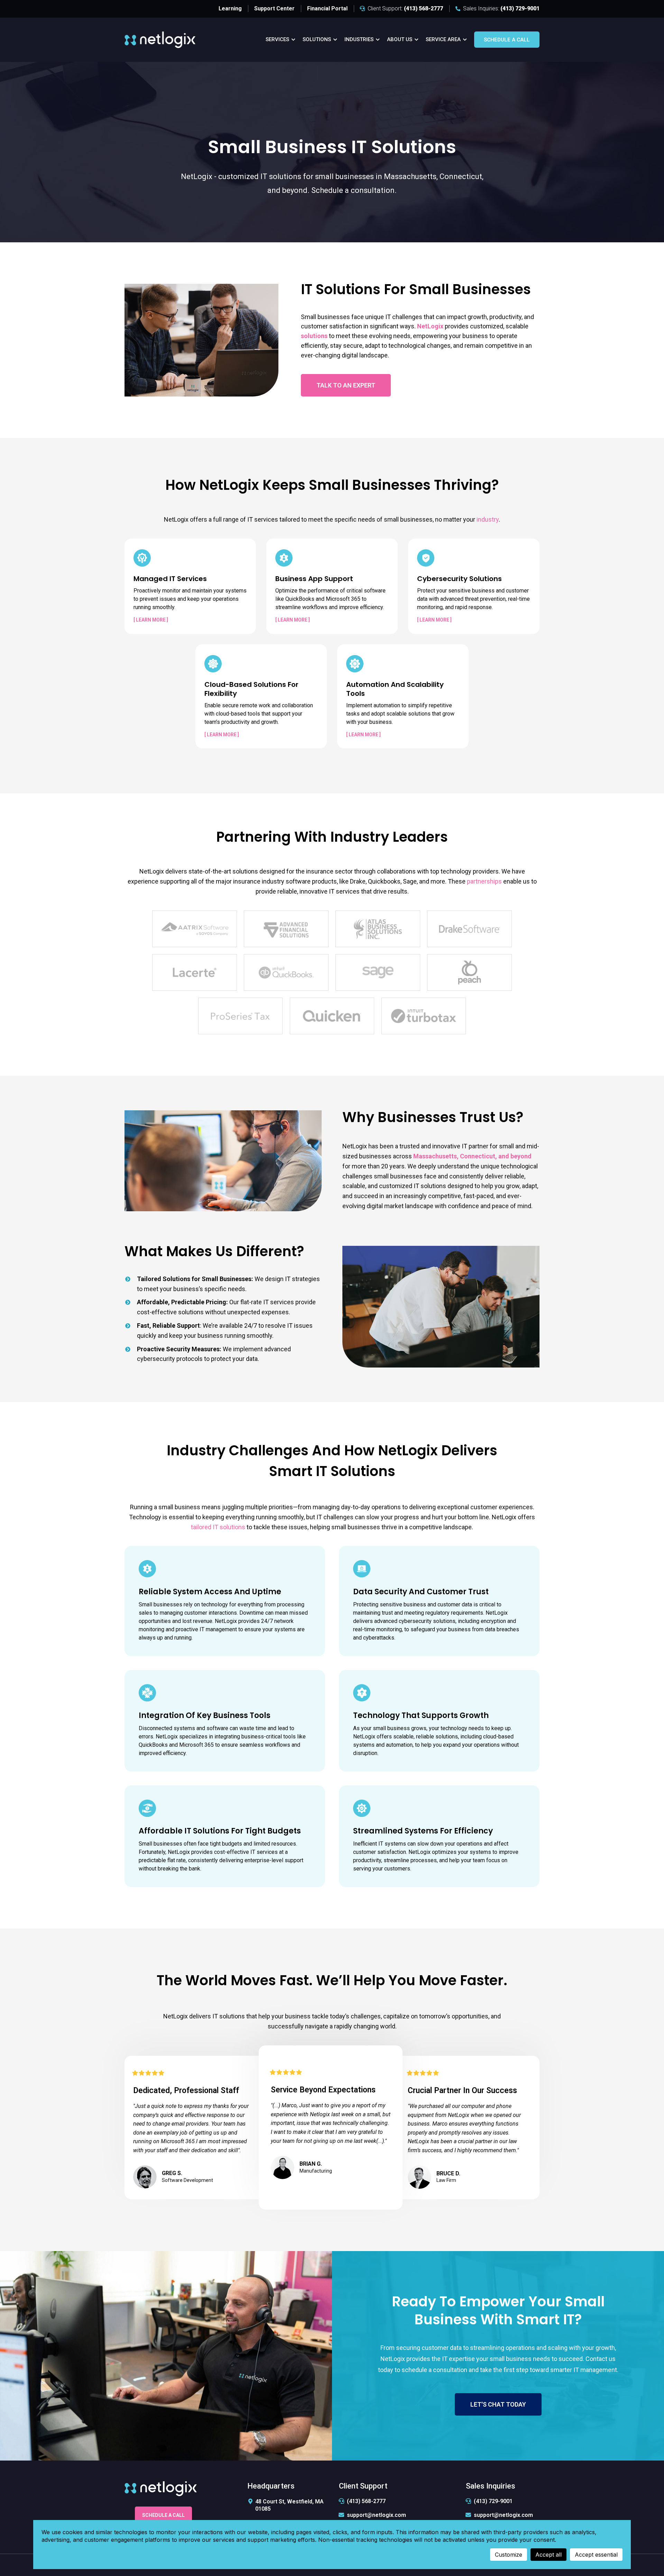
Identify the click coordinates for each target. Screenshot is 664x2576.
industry (488, 519)
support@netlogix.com (376, 2515)
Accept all (548, 2555)
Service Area (443, 39)
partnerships (484, 881)
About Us (400, 39)
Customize (509, 2555)
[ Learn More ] (151, 620)
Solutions (317, 39)
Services (277, 39)
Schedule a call (507, 40)
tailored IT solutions (218, 1527)
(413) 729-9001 (493, 2501)
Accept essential (596, 2555)
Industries (359, 39)
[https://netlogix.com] (160, 39)
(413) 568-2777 (366, 2501)
